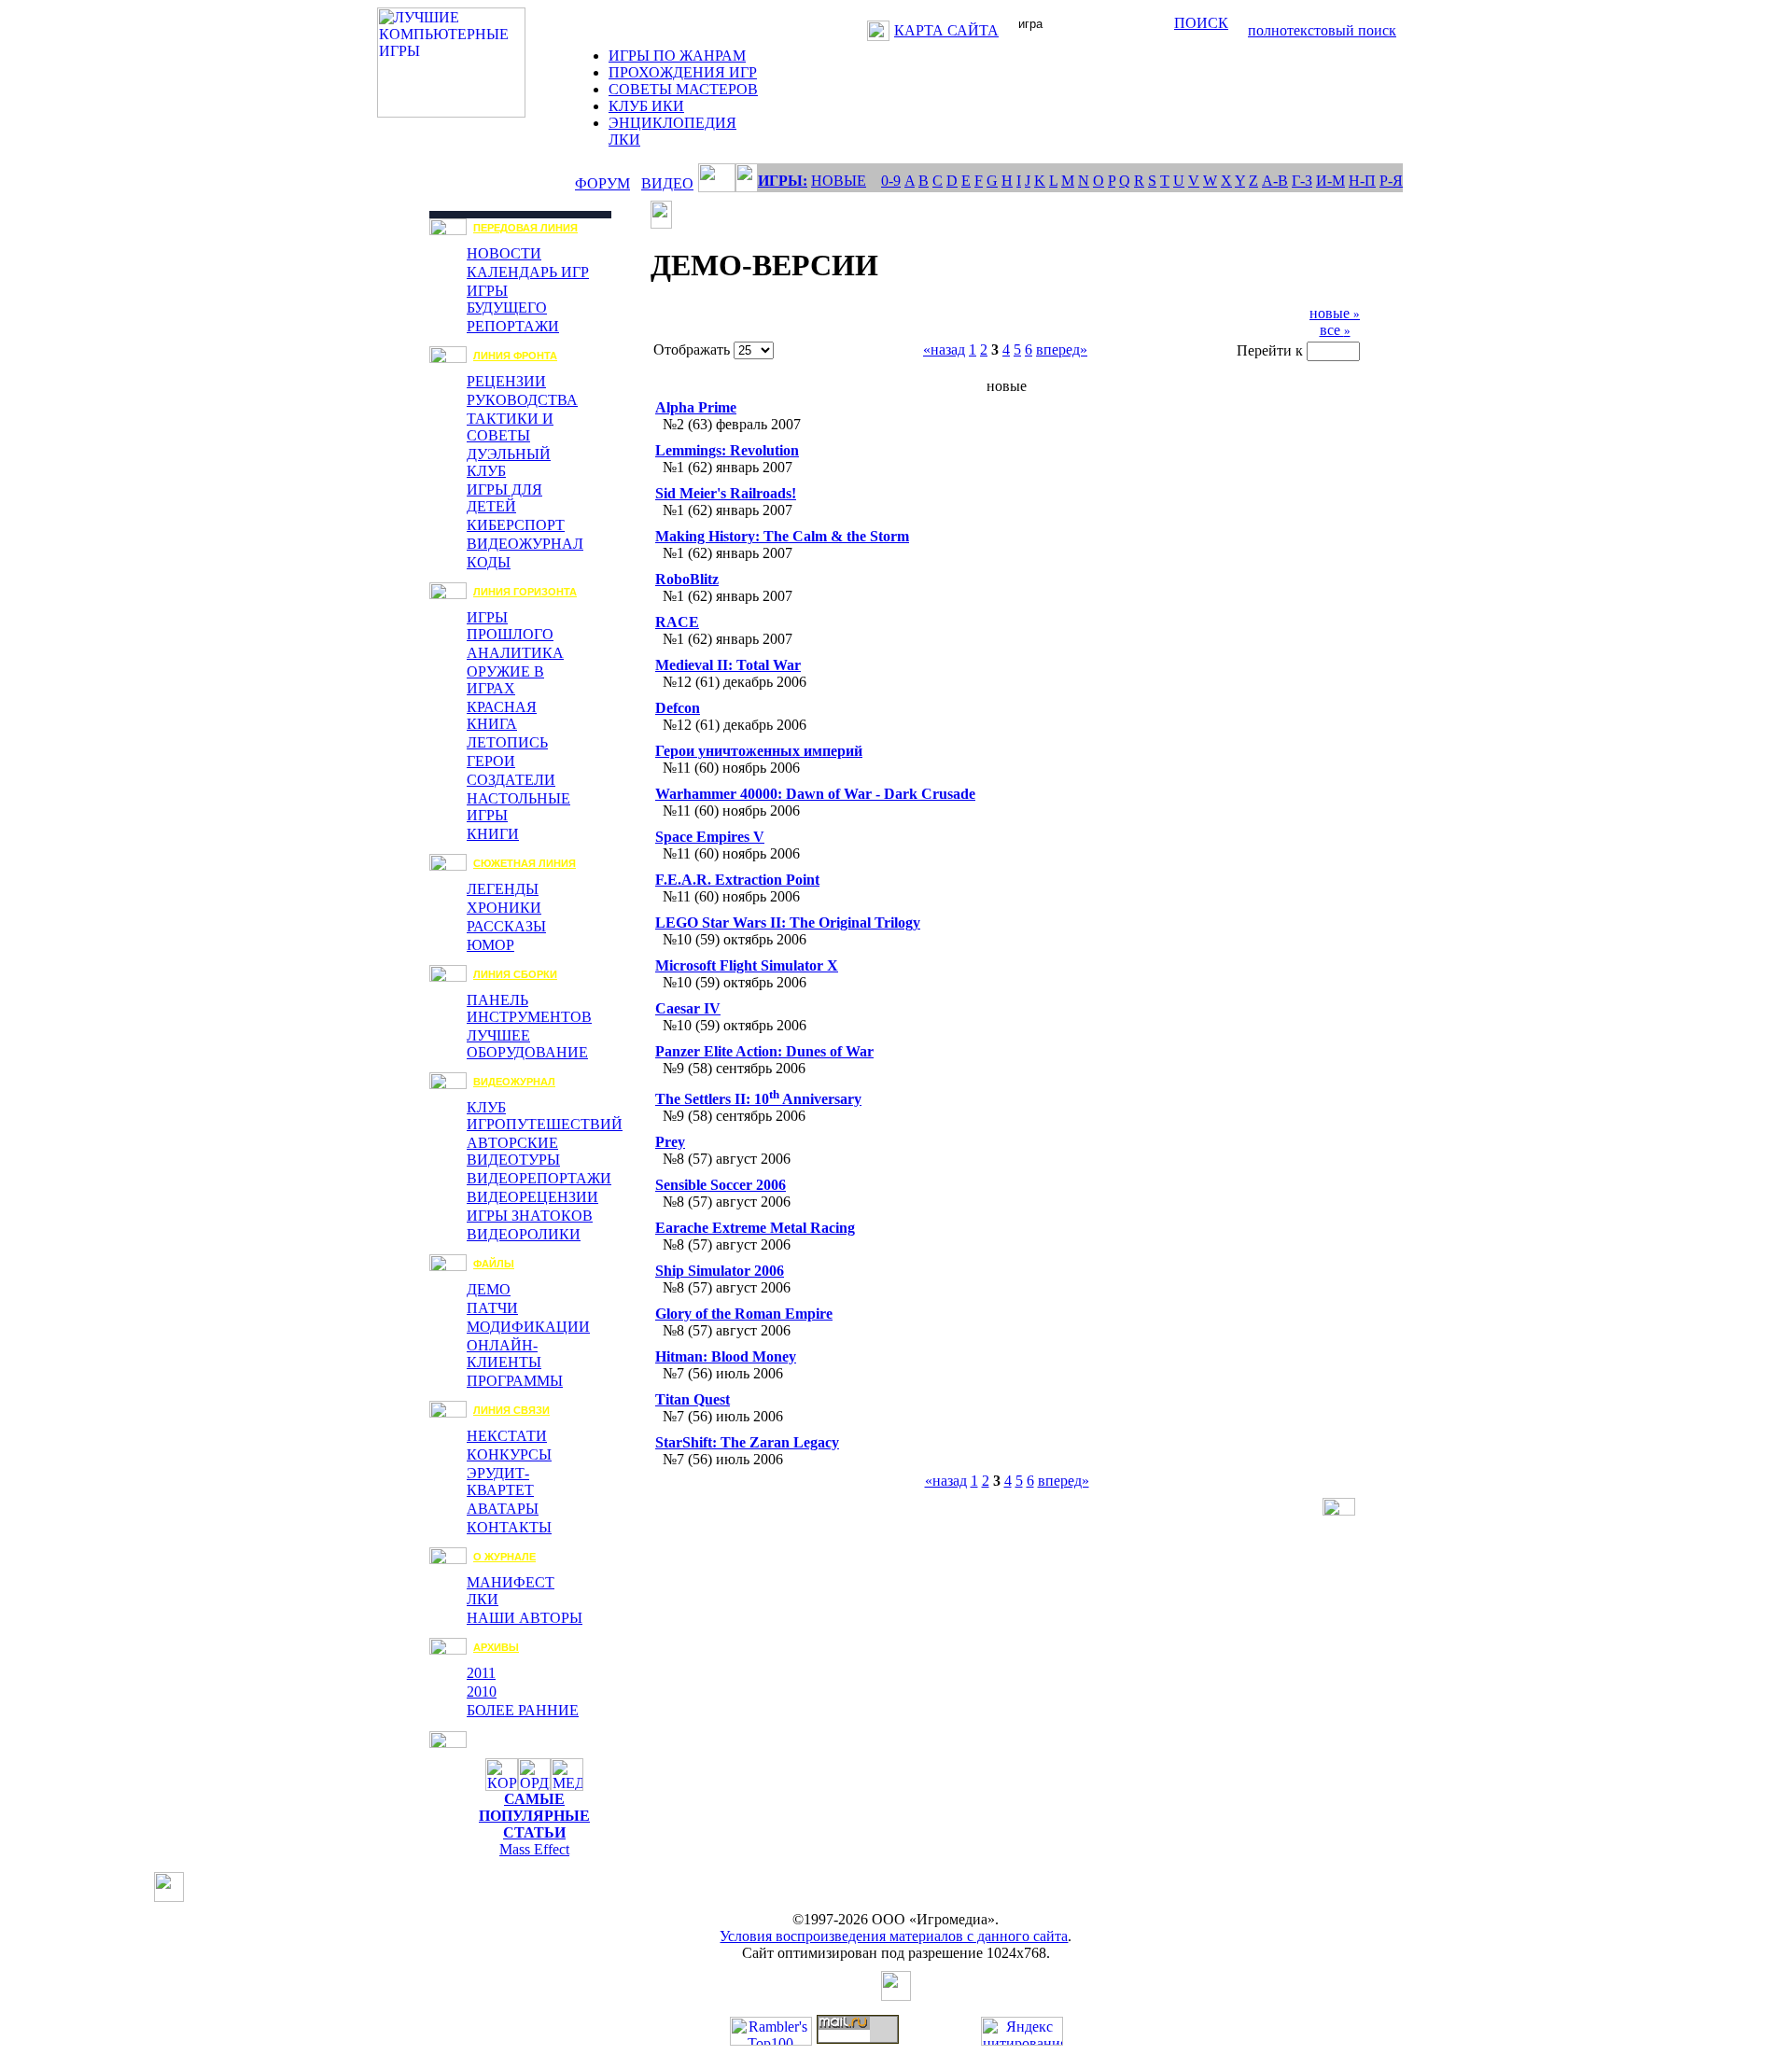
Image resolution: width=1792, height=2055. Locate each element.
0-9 (891, 181)
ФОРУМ (602, 183)
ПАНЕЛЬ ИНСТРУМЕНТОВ (529, 1008)
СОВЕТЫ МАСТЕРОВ (683, 89)
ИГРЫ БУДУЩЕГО (507, 299)
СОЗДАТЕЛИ (511, 780)
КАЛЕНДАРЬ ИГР (528, 272)
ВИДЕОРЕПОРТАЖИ (539, 1178)
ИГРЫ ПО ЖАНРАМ (677, 56)
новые (1335, 313)
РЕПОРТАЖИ (513, 326)
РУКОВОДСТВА (522, 400)
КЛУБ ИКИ (646, 106)
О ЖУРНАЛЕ (504, 1557)
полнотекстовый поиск (1322, 30)
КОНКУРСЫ (509, 1454)
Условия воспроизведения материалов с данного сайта (894, 1936)
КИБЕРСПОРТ (516, 525)
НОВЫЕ (839, 181)
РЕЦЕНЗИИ (506, 381)
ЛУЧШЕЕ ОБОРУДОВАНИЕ (527, 1044)
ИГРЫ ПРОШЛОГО (510, 626)
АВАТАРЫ (503, 1509)
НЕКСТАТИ (507, 1436)
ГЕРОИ (491, 761)
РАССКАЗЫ (506, 926)
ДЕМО (489, 1289)
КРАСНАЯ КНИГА (502, 715)
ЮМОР (490, 945)
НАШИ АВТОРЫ (525, 1618)
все (1335, 330)
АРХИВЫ (496, 1647)
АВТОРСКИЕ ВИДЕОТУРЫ (513, 1151)
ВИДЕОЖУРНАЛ (525, 544)
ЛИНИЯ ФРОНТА (515, 356)
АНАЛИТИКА (515, 653)
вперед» (1062, 349)
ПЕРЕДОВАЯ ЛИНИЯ (525, 228)
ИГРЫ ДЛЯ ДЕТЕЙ (504, 498)
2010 (482, 1692)
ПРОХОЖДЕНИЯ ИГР (683, 72)
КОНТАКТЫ (509, 1527)
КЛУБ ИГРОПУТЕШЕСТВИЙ (545, 1116)
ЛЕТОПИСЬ (507, 742)
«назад (944, 349)
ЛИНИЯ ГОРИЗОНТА (525, 592)
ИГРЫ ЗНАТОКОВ (530, 1216)
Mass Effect (534, 1849)
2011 (481, 1673)
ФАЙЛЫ (494, 1264)
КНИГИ (493, 834)
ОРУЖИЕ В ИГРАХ (505, 680)
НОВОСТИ (504, 253)
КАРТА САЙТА (946, 30)
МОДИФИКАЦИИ (528, 1327)
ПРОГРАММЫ (515, 1381)
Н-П (1362, 181)
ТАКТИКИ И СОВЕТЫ (510, 427)
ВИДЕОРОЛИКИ (524, 1234)
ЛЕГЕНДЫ (503, 889)
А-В (1275, 181)
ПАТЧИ (492, 1308)
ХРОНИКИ (504, 908)
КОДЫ (489, 562)
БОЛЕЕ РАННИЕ (523, 1710)
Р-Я (1391, 181)
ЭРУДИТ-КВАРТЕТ (500, 1482)
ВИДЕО (667, 183)
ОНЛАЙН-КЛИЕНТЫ (504, 1354)
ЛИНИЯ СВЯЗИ (511, 1410)
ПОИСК (1201, 23)
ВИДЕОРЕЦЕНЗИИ (532, 1197)
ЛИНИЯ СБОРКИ (515, 974)
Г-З (1302, 181)
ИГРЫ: (783, 181)
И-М (1330, 181)
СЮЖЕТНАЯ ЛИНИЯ (525, 863)
